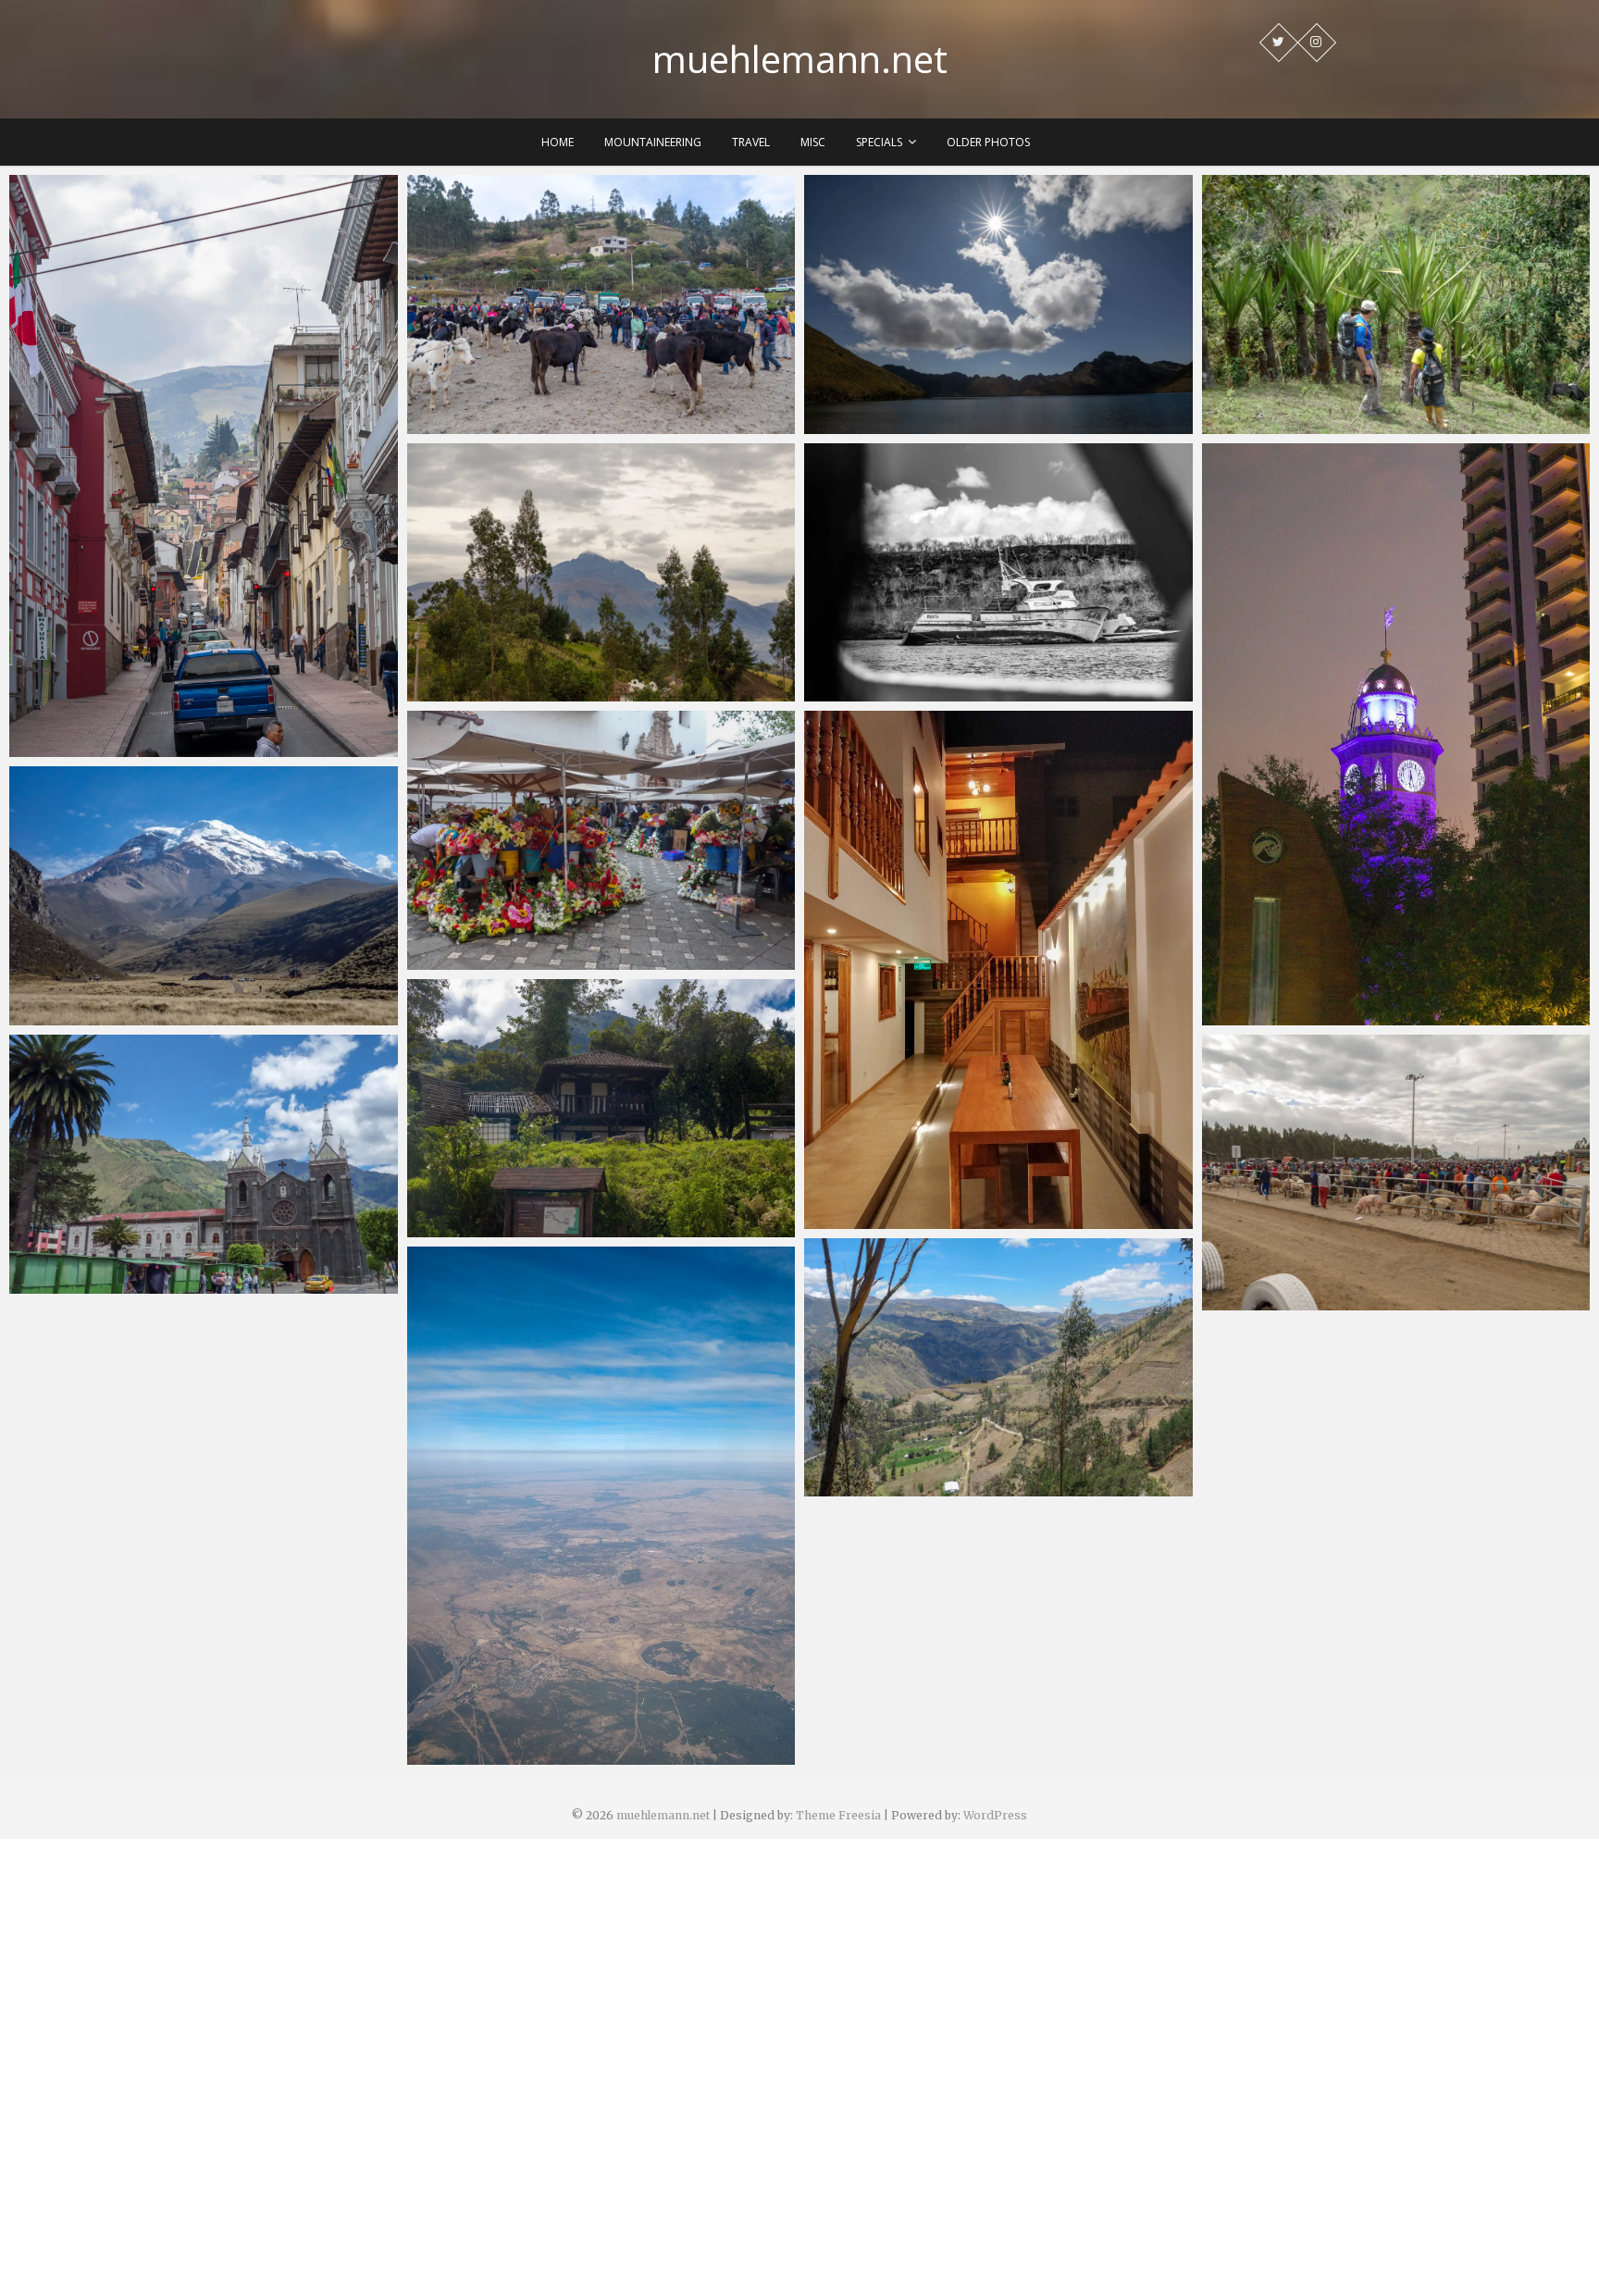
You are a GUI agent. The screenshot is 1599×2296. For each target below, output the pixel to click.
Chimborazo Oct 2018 (101, 1016)
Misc (813, 142)
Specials (879, 142)
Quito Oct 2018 (80, 748)
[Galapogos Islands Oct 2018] (998, 573)
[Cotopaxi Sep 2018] (1396, 1173)
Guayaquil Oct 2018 (1287, 1016)
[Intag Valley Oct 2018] (601, 573)
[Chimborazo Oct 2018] (204, 896)
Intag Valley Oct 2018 (498, 692)
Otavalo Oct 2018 (486, 425)
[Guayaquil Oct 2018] (1396, 734)
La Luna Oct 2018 (1279, 425)
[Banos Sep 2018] (204, 1164)
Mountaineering (653, 142)
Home (558, 142)
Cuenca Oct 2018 (483, 961)
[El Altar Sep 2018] (601, 1109)
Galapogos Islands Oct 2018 (918, 692)
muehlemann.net (800, 59)
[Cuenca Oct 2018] (601, 840)
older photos (988, 142)
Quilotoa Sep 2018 (885, 1487)
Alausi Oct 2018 (876, 1220)
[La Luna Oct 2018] (1396, 304)
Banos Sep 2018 (81, 1285)
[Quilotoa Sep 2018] (998, 1368)
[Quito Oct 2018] (204, 466)
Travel (751, 142)
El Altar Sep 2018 (482, 1228)
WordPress (995, 1815)
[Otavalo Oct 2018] (601, 304)
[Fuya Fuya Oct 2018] (998, 304)
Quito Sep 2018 (477, 1756)
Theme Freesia (838, 1815)
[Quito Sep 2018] (601, 1505)
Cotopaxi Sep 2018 (1283, 1301)
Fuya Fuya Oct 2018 (889, 425)
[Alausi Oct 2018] (998, 969)
